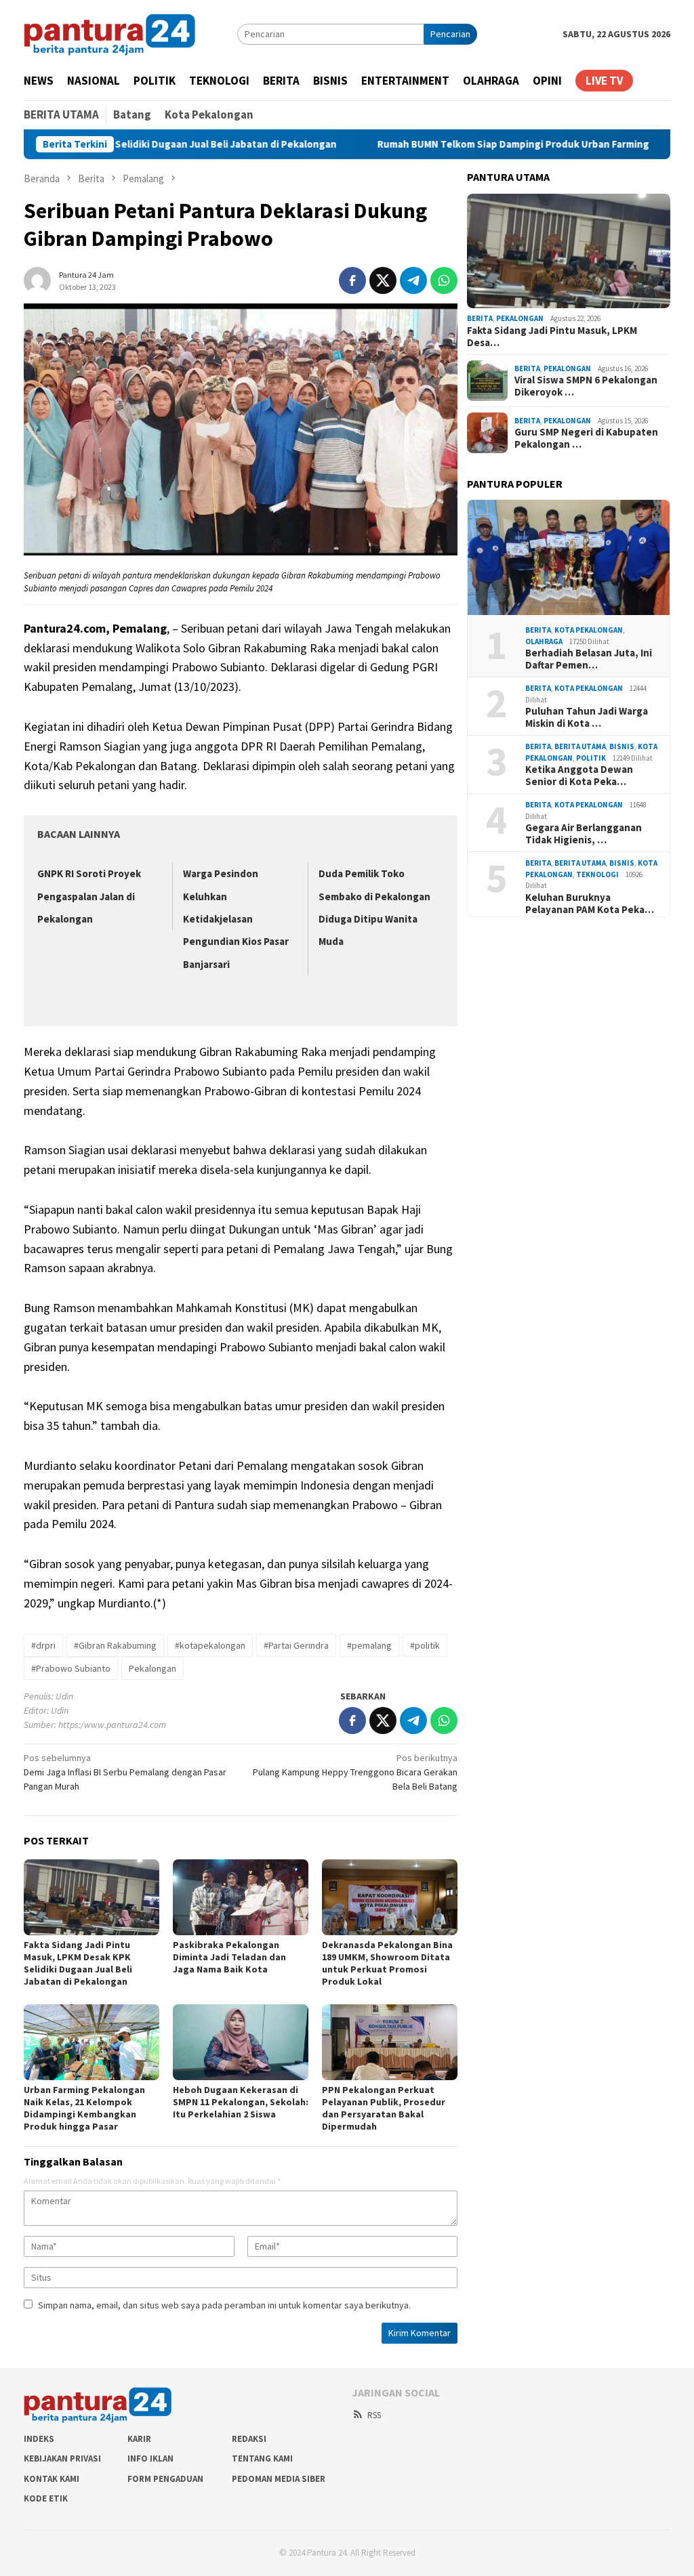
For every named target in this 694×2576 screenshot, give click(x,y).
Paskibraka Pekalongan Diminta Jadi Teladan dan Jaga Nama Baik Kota (229, 1957)
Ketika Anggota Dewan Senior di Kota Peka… (579, 776)
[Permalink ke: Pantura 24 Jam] (37, 279)
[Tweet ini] (383, 280)
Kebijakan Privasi (62, 2458)
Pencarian (450, 34)
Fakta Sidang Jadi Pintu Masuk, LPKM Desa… (552, 337)
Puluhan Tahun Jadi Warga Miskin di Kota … (587, 717)
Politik (591, 758)
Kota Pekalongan (589, 630)
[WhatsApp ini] (444, 280)
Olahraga (544, 641)
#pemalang (369, 1645)
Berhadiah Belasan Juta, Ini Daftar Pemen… (589, 659)
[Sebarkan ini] (352, 280)
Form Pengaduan (165, 2479)
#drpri (43, 1645)
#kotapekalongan (210, 1645)
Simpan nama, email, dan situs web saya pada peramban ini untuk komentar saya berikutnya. (224, 2305)
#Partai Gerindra (296, 1645)
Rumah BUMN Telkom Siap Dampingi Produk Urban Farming (443, 144)
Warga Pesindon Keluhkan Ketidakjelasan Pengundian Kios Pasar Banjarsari (236, 919)
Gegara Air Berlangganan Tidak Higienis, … (584, 834)
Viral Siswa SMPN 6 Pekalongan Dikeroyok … (586, 386)
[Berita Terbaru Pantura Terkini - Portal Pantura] (110, 33)
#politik (425, 1645)
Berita (480, 318)
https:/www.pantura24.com (112, 1725)
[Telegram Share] (413, 280)
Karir (139, 2439)
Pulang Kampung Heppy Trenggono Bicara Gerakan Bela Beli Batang (355, 1772)
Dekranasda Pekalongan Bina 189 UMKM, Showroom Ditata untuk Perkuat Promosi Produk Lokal (387, 1963)
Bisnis (622, 746)
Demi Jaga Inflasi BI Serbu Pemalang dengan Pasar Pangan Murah (125, 1772)
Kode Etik (46, 2498)
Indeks (39, 2439)
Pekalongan (152, 1668)
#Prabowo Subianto (71, 1668)
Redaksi (249, 2439)
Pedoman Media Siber (279, 2479)
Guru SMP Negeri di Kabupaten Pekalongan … (586, 438)
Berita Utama (580, 746)
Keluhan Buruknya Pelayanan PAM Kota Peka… (590, 904)
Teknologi (597, 874)
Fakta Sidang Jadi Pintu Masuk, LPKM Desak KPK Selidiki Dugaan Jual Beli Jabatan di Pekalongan (78, 1963)
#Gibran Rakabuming (115, 1645)
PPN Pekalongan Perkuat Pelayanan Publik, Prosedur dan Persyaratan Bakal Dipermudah (384, 2108)
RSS (374, 2415)
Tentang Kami (262, 2458)
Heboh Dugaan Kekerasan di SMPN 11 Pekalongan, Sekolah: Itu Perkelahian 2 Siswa (241, 2102)
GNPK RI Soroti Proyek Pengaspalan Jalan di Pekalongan (89, 896)
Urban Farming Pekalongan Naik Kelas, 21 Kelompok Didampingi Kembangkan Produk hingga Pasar (84, 2108)
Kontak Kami (52, 2479)
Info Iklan (150, 2458)
